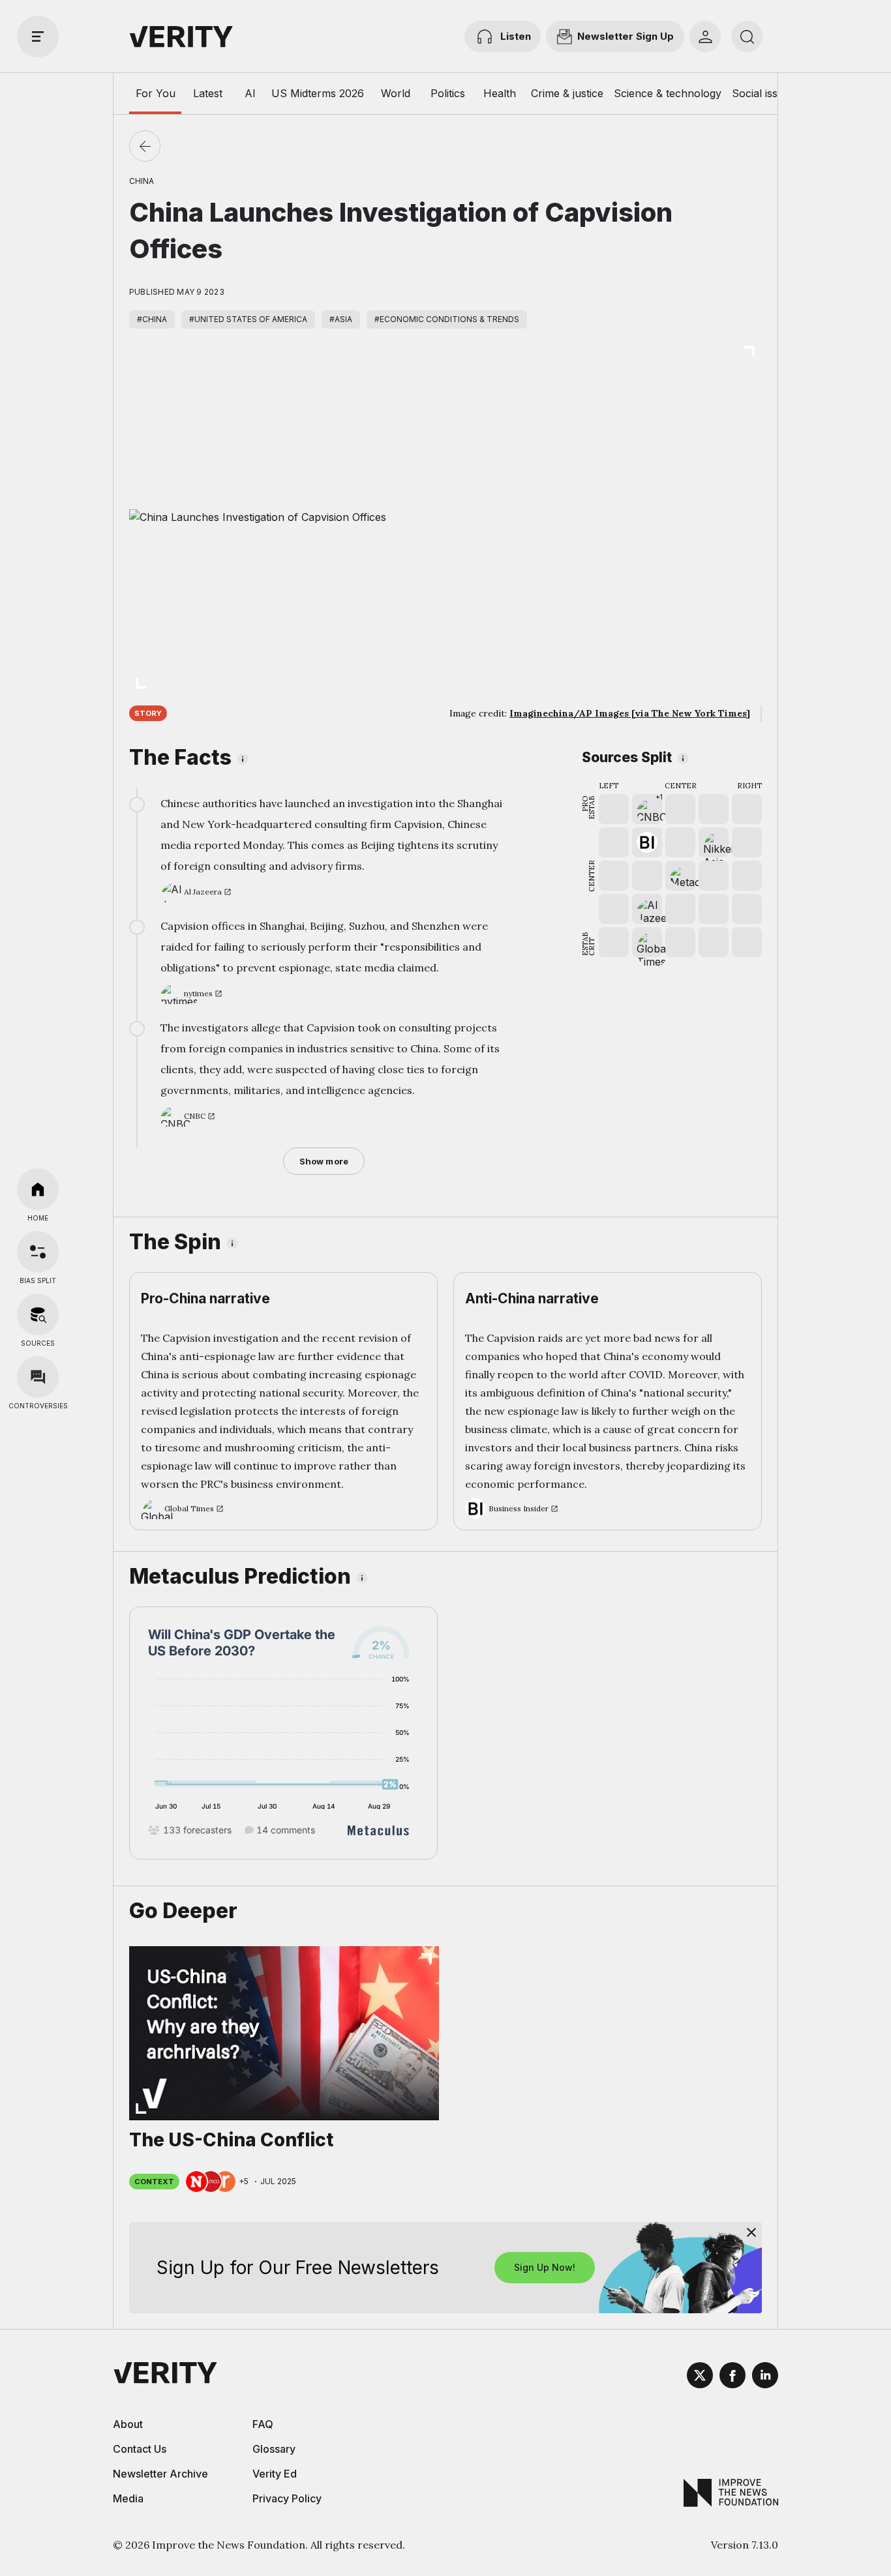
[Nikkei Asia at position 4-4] (714, 842)
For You (156, 93)
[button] (647, 809)
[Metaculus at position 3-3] (680, 876)
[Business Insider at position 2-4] (647, 842)
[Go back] (145, 146)
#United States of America (248, 319)
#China (152, 319)
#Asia (341, 319)
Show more (324, 1161)
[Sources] (38, 1314)
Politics (448, 93)
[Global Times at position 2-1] (647, 942)
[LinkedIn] (765, 2377)
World (396, 93)
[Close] (751, 2232)
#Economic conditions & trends (447, 319)
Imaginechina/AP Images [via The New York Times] (630, 713)
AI (250, 93)
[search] (747, 37)
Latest (208, 93)
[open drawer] (38, 37)
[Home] (38, 1189)
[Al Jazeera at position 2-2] (647, 909)
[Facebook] (732, 2377)
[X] (700, 2377)
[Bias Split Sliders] (38, 1252)
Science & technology (668, 93)
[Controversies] (38, 1377)
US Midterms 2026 (318, 93)
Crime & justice (567, 93)
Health (500, 93)
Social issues (763, 93)
